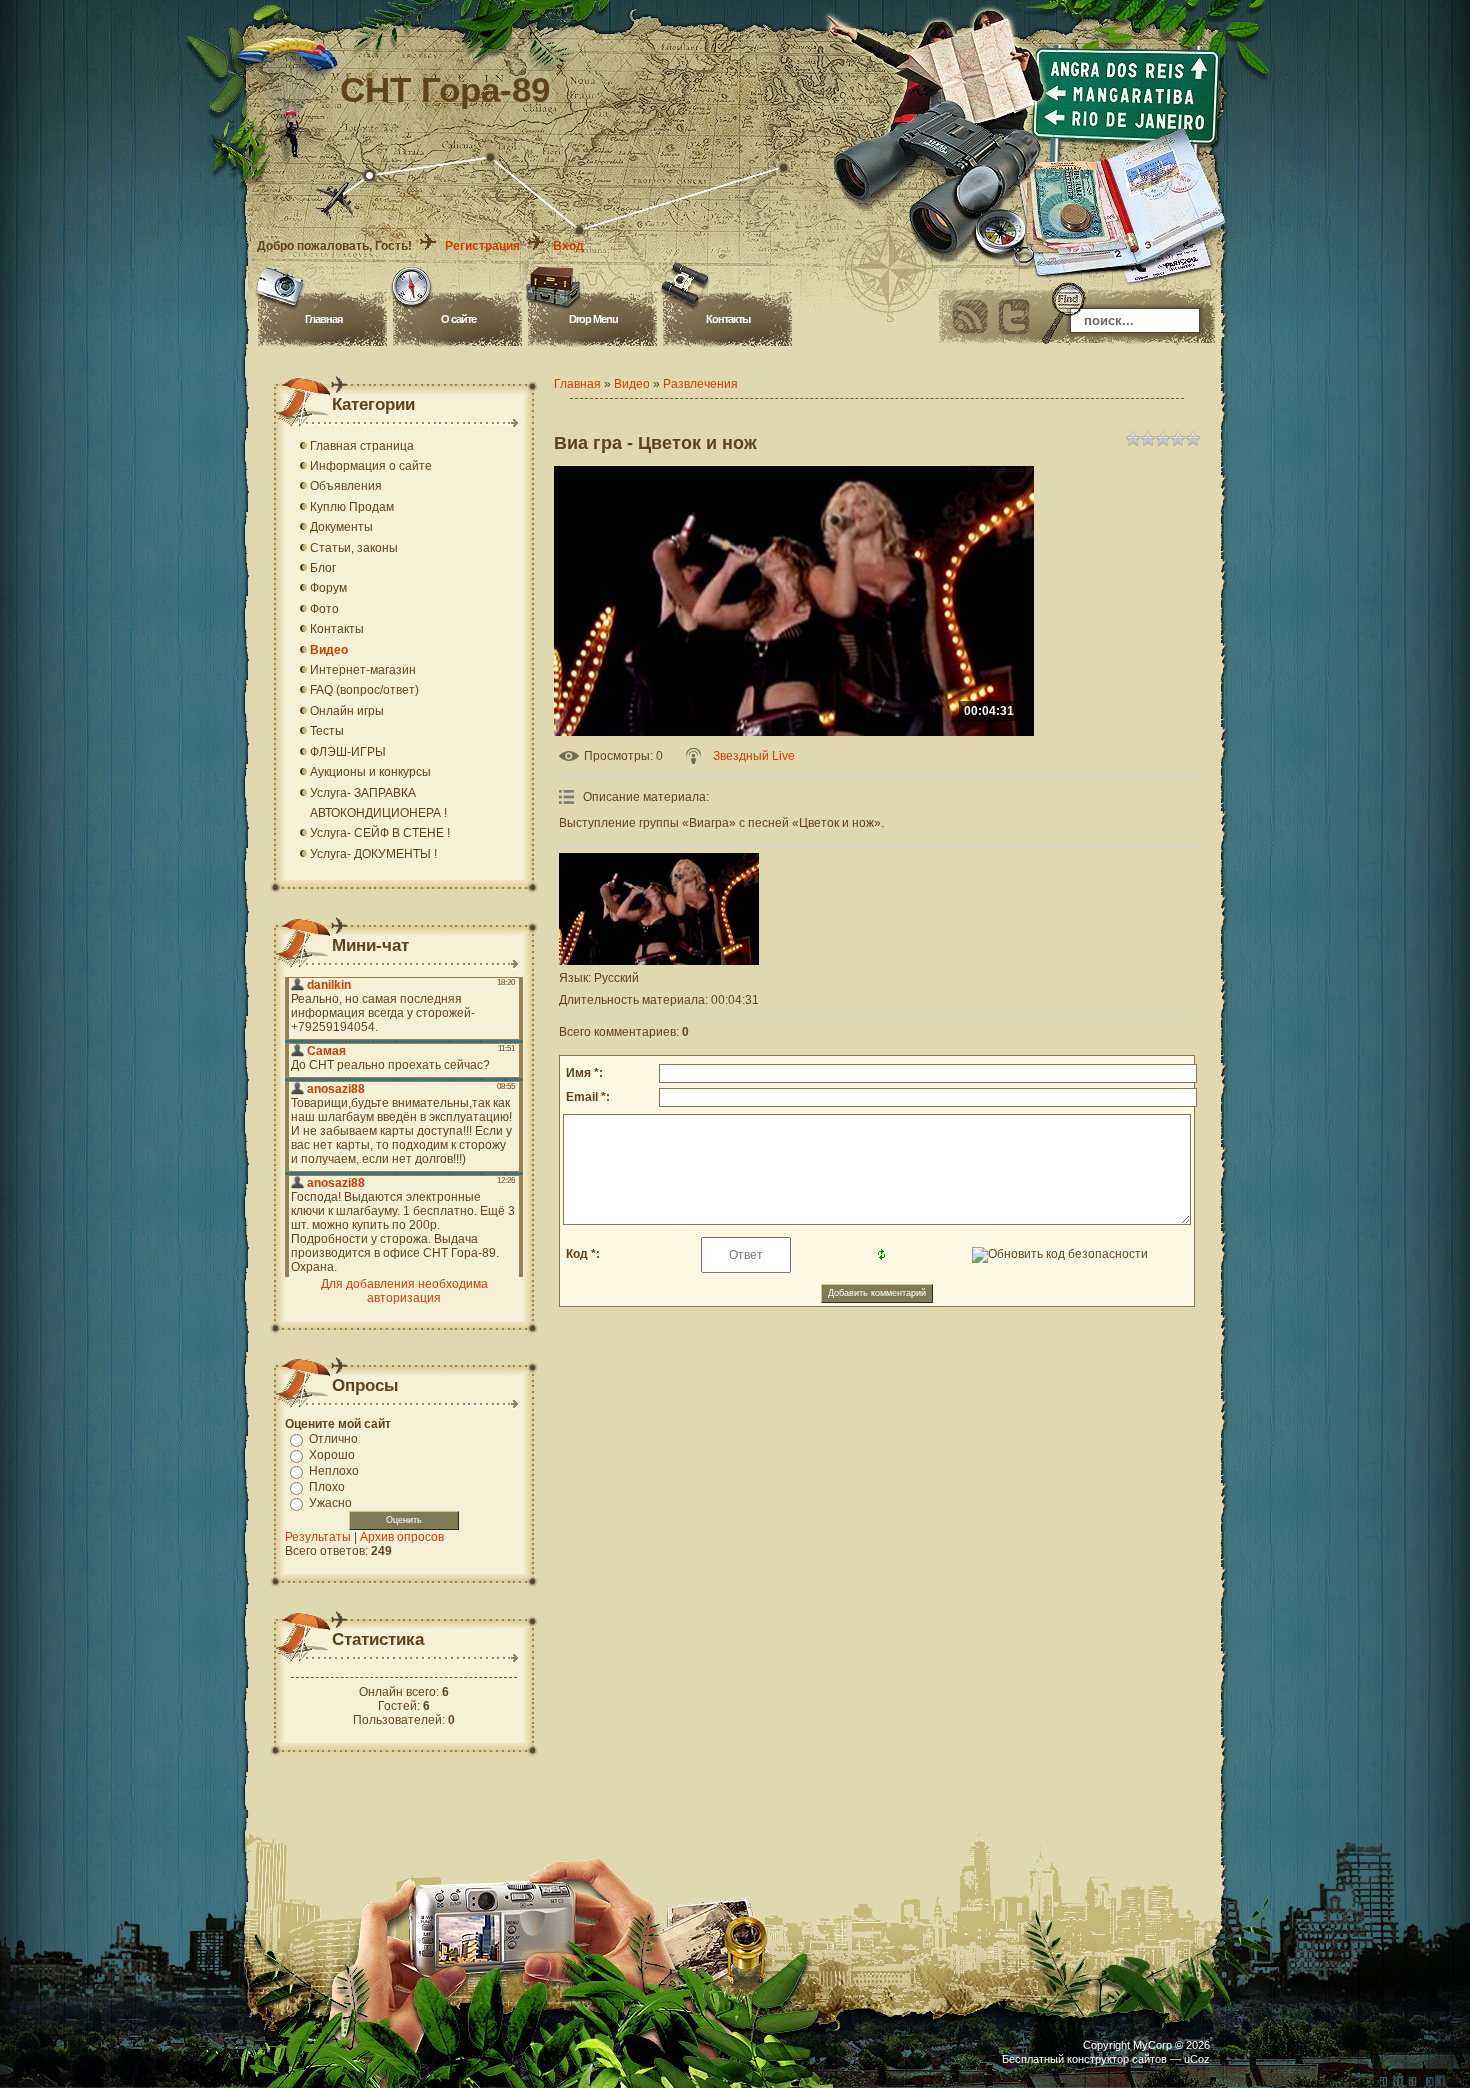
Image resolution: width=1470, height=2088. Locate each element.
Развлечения (700, 384)
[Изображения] (659, 909)
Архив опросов (402, 1537)
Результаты (318, 1537)
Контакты (728, 319)
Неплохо (334, 1471)
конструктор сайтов (1117, 2059)
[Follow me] (1014, 317)
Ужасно (330, 1503)
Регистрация (482, 246)
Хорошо (332, 1455)
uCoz (1197, 2059)
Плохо (327, 1487)
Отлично (333, 1439)
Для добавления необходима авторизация (404, 1291)
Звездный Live (754, 756)
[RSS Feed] (970, 317)
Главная (323, 319)
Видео (632, 384)
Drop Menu (593, 319)
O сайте (458, 319)
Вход (568, 246)
